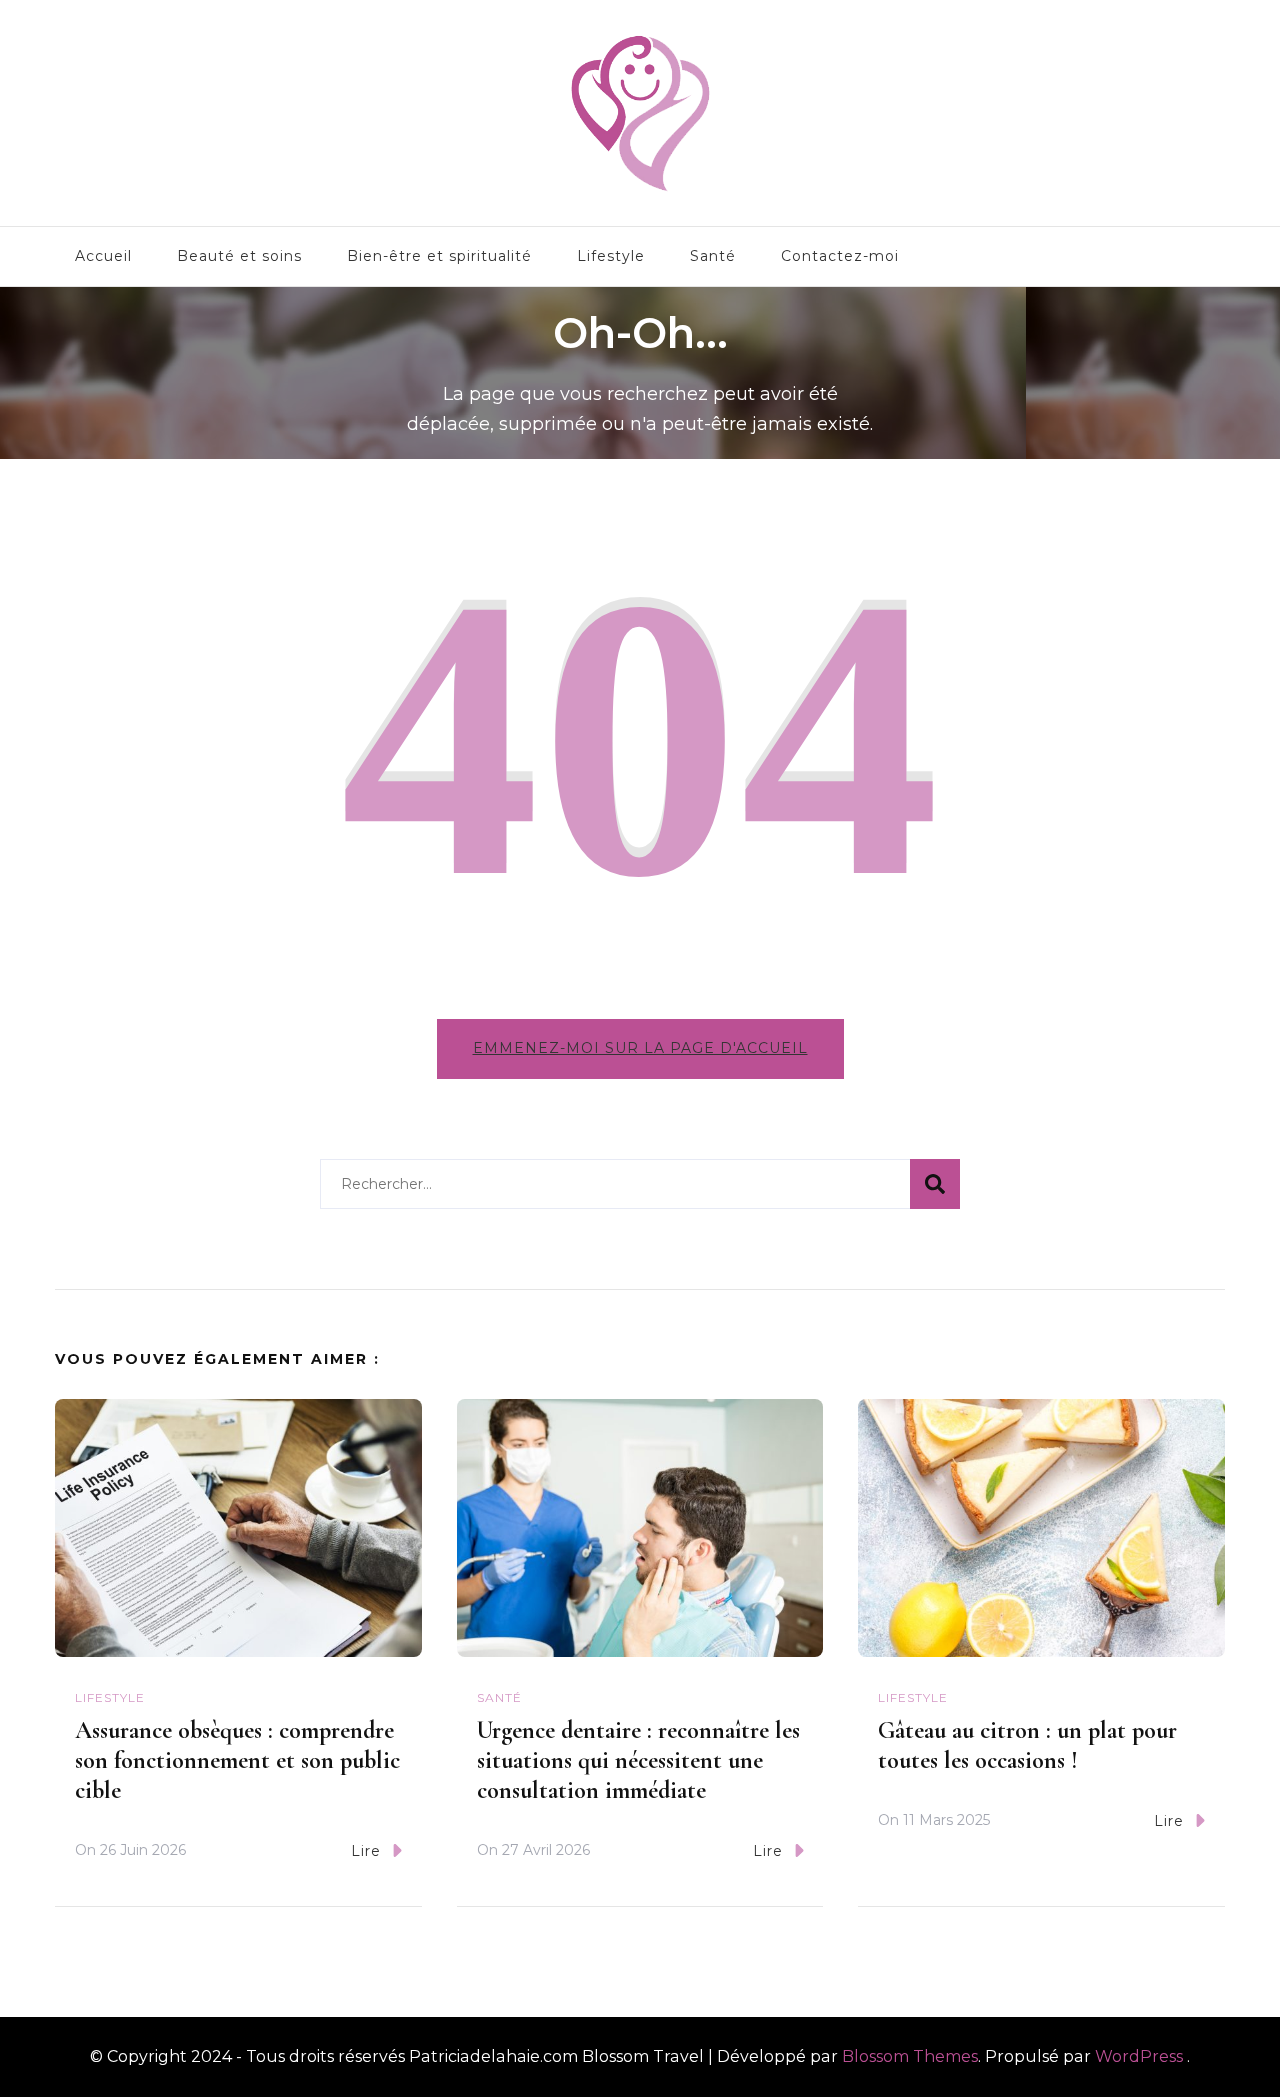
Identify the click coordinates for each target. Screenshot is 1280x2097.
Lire (366, 1851)
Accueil (103, 256)
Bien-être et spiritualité (439, 256)
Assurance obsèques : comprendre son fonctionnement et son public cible (237, 1760)
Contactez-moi (840, 256)
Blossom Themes (910, 2056)
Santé (713, 256)
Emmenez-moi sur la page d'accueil (640, 1048)
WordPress (1139, 2056)
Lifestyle (611, 256)
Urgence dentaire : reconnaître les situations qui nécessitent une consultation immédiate (638, 1760)
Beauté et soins (239, 256)
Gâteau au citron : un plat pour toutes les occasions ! (1027, 1745)
